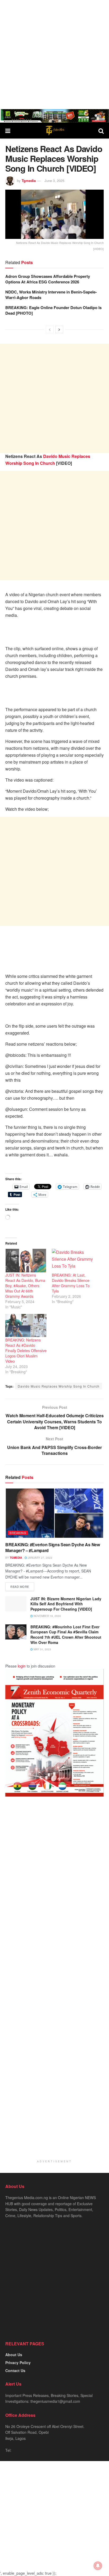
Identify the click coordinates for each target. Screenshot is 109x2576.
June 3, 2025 (54, 181)
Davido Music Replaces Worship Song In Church (59, 1386)
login (22, 1666)
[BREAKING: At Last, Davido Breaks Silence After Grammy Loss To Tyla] (72, 1261)
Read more (20, 1586)
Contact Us (15, 2370)
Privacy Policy (18, 2363)
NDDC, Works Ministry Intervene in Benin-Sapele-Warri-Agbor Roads (51, 295)
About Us (14, 2355)
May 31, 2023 (42, 1649)
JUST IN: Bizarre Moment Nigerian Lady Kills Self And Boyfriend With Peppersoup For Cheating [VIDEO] (66, 1604)
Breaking (18, 1533)
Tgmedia (29, 181)
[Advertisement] (54, 55)
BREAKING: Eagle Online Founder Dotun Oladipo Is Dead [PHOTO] (53, 310)
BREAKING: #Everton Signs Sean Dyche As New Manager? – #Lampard (53, 1547)
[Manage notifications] (98, 2566)
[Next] (59, 329)
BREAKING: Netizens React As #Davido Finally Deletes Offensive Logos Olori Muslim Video (26, 1351)
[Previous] (50, 329)
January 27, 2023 (40, 1558)
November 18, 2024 (47, 1616)
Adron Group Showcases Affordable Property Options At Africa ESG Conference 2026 (48, 279)
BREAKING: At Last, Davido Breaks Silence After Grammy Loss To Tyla (71, 1283)
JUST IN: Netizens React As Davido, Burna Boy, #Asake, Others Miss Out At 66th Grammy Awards (25, 1286)
